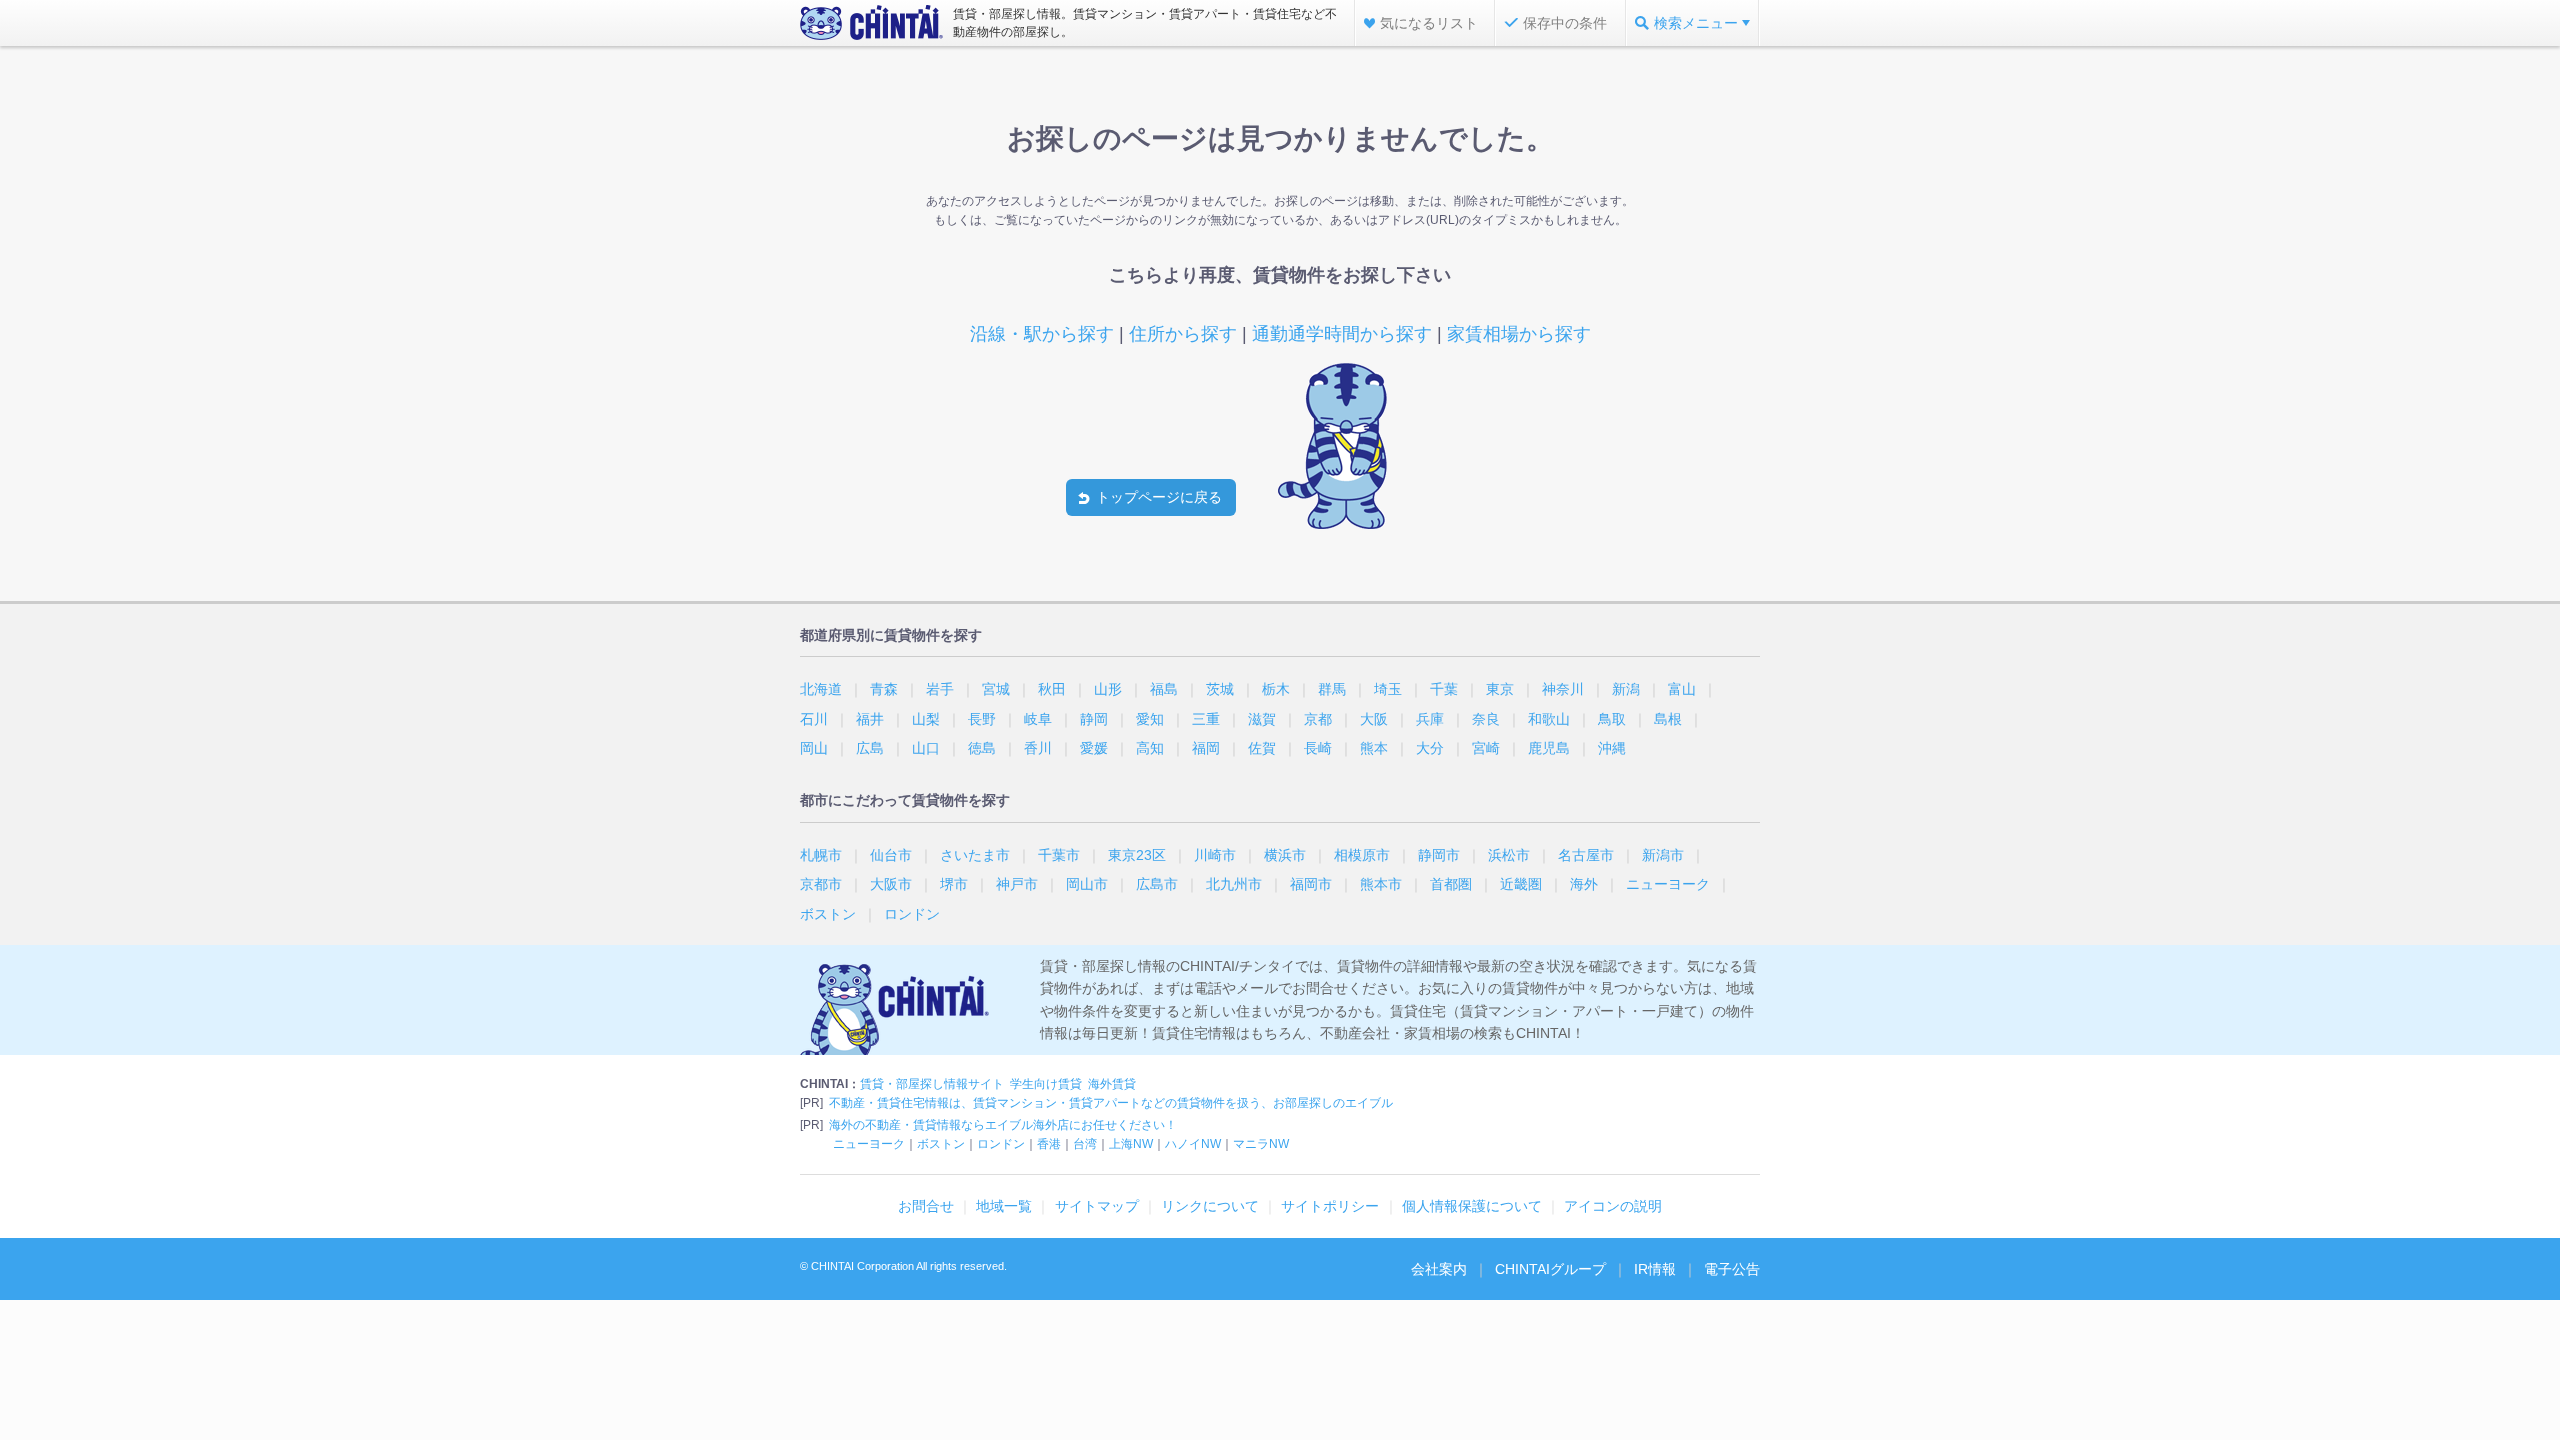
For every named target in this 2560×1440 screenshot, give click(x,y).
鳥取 (1612, 719)
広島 (870, 748)
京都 (1318, 719)
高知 (1150, 748)
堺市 (954, 884)
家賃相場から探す (1519, 334)
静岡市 (1439, 855)
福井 (870, 719)
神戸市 (1017, 884)
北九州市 (1234, 884)
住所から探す (1183, 334)
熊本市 (1381, 884)
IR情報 (1655, 1269)
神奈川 (1563, 689)
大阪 (1374, 719)
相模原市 (1362, 855)
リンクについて (1210, 1206)
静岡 (1094, 719)
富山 (1682, 689)
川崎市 (1215, 855)
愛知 (1150, 719)
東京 (1500, 689)
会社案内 (1439, 1269)
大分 (1430, 748)
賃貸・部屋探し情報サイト (932, 1084)
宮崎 (1486, 748)
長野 (982, 719)
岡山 (814, 748)
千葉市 (1059, 855)
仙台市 (891, 855)
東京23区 (1137, 855)
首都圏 (1451, 884)
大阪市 (891, 884)
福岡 (1206, 748)
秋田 (1052, 689)
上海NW (1131, 1144)
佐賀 (1262, 748)
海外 (1584, 884)
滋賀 (1262, 719)
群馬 (1332, 689)
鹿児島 (1549, 748)
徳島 (982, 748)
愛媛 (1094, 748)
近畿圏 (1521, 884)
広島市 (1157, 884)
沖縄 (1612, 748)
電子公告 (1732, 1269)
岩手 (940, 689)
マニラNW (1261, 1144)
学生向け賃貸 (1046, 1084)
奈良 (1486, 719)
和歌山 (1549, 719)
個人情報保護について (1472, 1206)
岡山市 (1087, 884)
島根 (1668, 719)
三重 (1206, 719)
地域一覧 (1004, 1206)
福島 (1164, 689)
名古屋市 (1586, 855)
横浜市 (1285, 855)
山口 (926, 748)
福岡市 (1311, 884)
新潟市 (1663, 855)
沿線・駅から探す (1042, 334)
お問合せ (926, 1206)
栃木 (1276, 689)
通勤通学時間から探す (1342, 334)
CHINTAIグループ (1550, 1269)
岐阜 (1038, 719)
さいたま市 (975, 855)
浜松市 (1509, 855)
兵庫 (1430, 719)
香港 (1049, 1144)
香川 (1038, 748)
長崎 (1318, 748)
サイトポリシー (1330, 1206)
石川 (814, 719)
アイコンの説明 (1613, 1206)
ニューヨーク (1668, 884)
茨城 (1220, 689)
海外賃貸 (1112, 1084)
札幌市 (821, 855)
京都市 (821, 884)
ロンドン (912, 914)
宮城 (996, 689)
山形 (1108, 689)
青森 (884, 689)
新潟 (1626, 689)
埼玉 (1388, 689)
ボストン (828, 914)
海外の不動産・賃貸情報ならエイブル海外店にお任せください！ (1003, 1125)
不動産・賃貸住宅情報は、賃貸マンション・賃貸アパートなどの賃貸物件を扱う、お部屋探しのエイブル (1111, 1103)
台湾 (1085, 1144)
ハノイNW (1193, 1144)
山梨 (926, 719)
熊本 (1374, 748)
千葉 (1444, 689)
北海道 (821, 689)
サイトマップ (1097, 1206)
